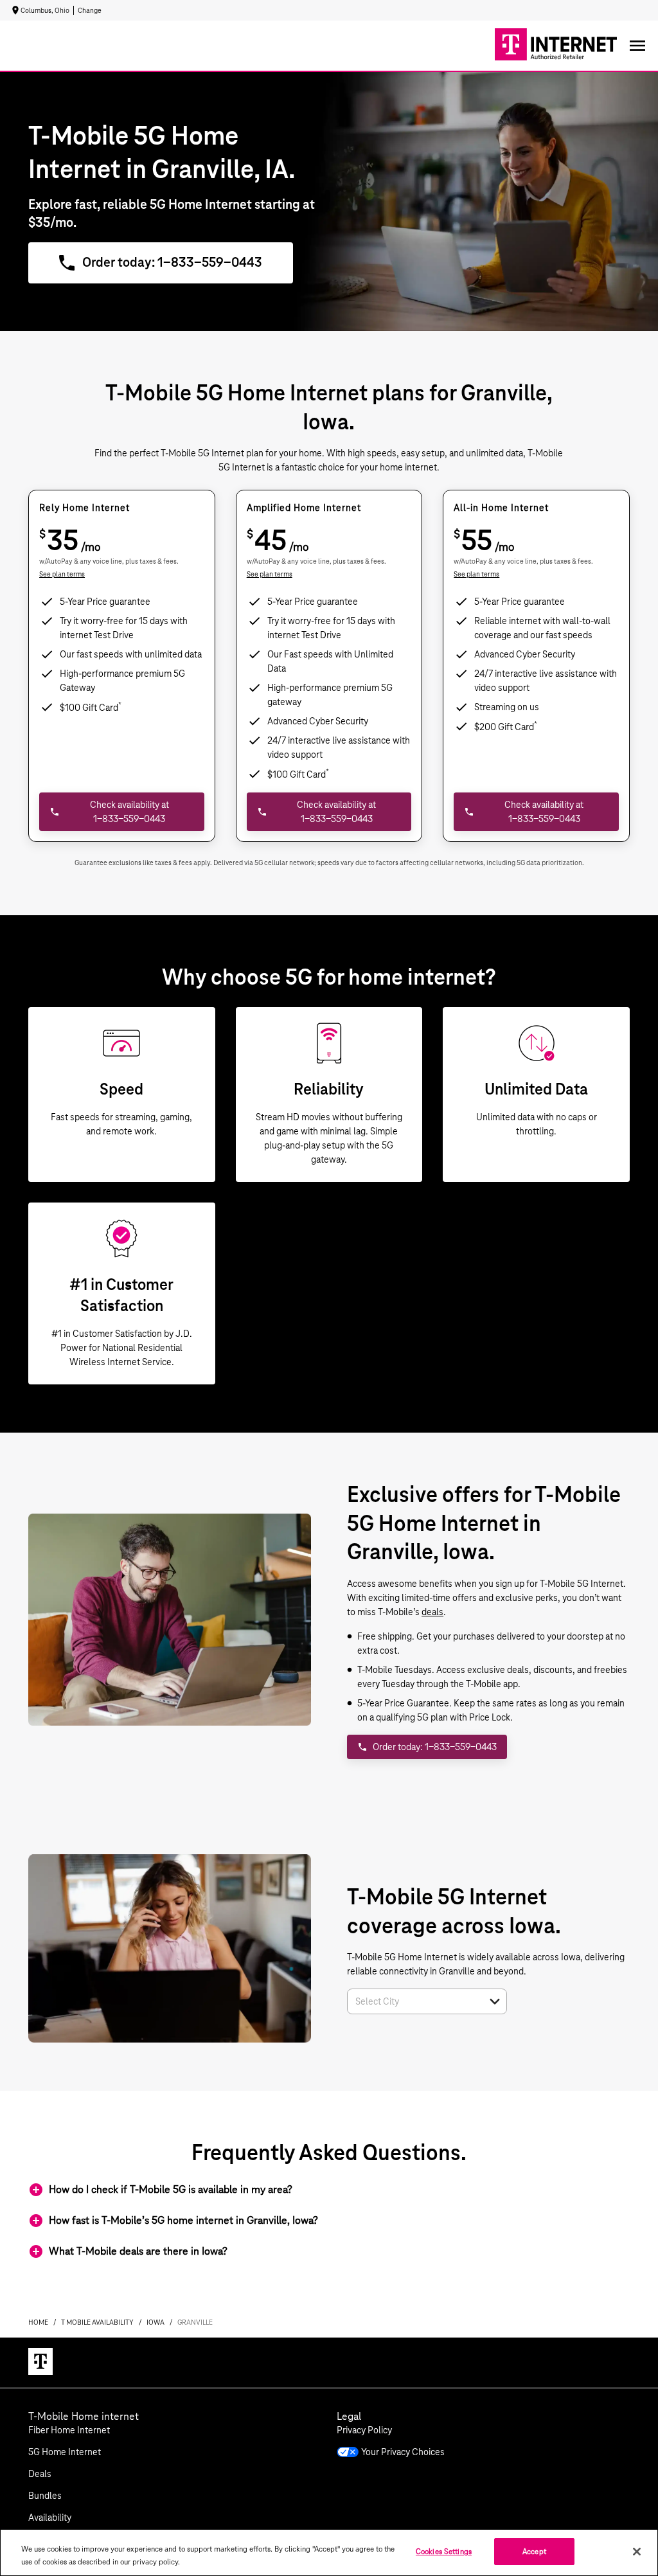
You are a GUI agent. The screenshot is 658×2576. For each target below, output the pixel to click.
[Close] (637, 2552)
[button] (495, 2001)
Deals (40, 2474)
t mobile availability (97, 2322)
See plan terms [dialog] (62, 574)
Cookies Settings (444, 2551)
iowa (156, 2322)
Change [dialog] (90, 10)
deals (432, 1612)
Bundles (45, 2496)
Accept (534, 2551)
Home (38, 2322)
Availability (50, 2518)
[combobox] (413, 2001)
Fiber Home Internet (69, 2430)
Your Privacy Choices (403, 2452)
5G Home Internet (65, 2452)
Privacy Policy (364, 2430)
